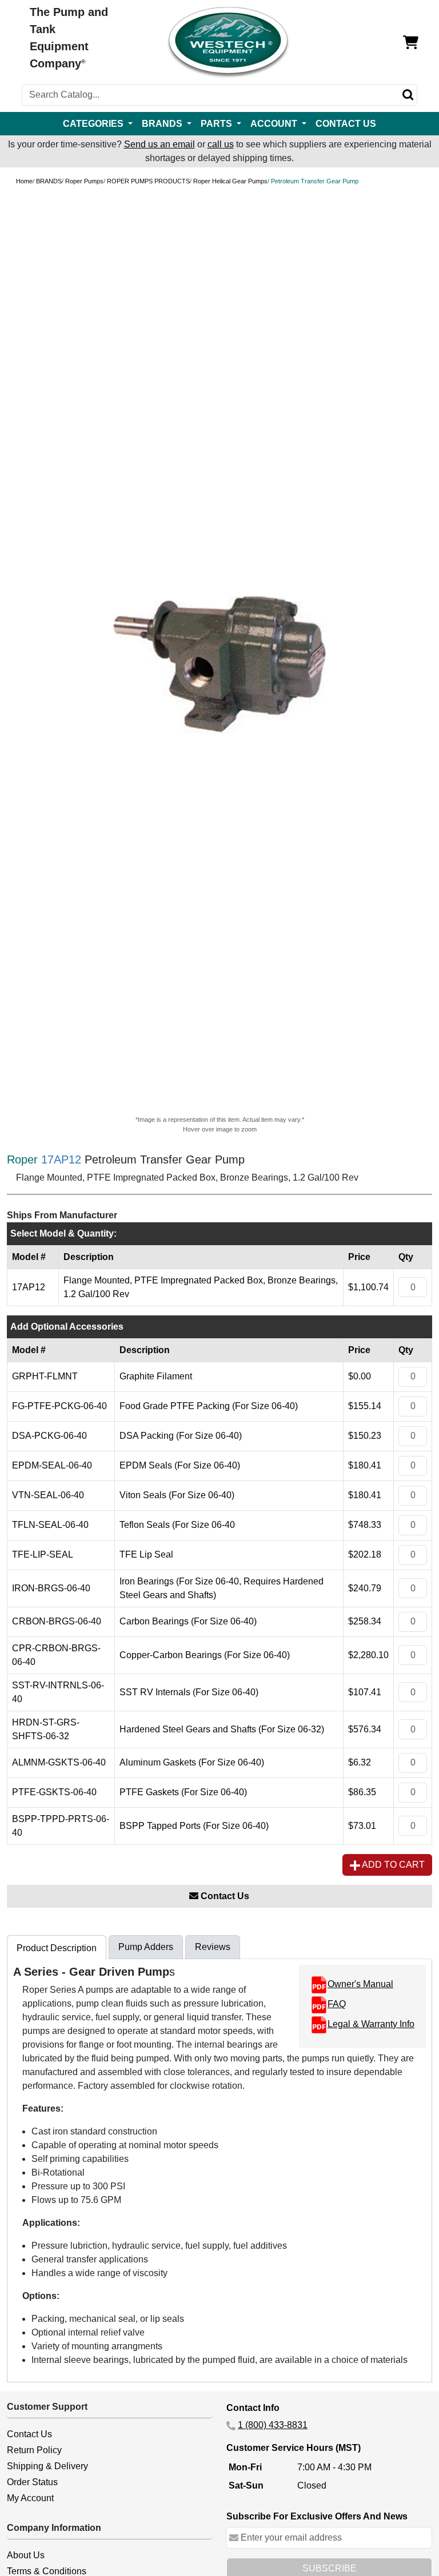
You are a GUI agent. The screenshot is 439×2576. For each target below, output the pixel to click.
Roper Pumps (84, 181)
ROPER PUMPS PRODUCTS (148, 181)
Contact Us (224, 1896)
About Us (26, 2555)
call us (221, 144)
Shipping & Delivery (47, 2466)
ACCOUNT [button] (275, 124)
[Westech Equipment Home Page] (228, 43)
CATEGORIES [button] (94, 124)
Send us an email (159, 144)
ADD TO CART (392, 1865)
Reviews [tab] (213, 1947)
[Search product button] (408, 95)
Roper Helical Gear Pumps (230, 181)
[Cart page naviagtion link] (411, 43)
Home (24, 181)
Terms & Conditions (47, 2571)
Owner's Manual (360, 1984)
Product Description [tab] (57, 1948)
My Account (30, 2498)
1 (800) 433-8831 (273, 2425)
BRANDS (49, 181)
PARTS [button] (217, 124)
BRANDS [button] (163, 124)
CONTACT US (346, 124)
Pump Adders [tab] (146, 1947)
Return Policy (34, 2450)
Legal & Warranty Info (371, 2024)
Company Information (54, 2528)
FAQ (337, 2004)
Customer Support (47, 2407)
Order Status (32, 2482)
